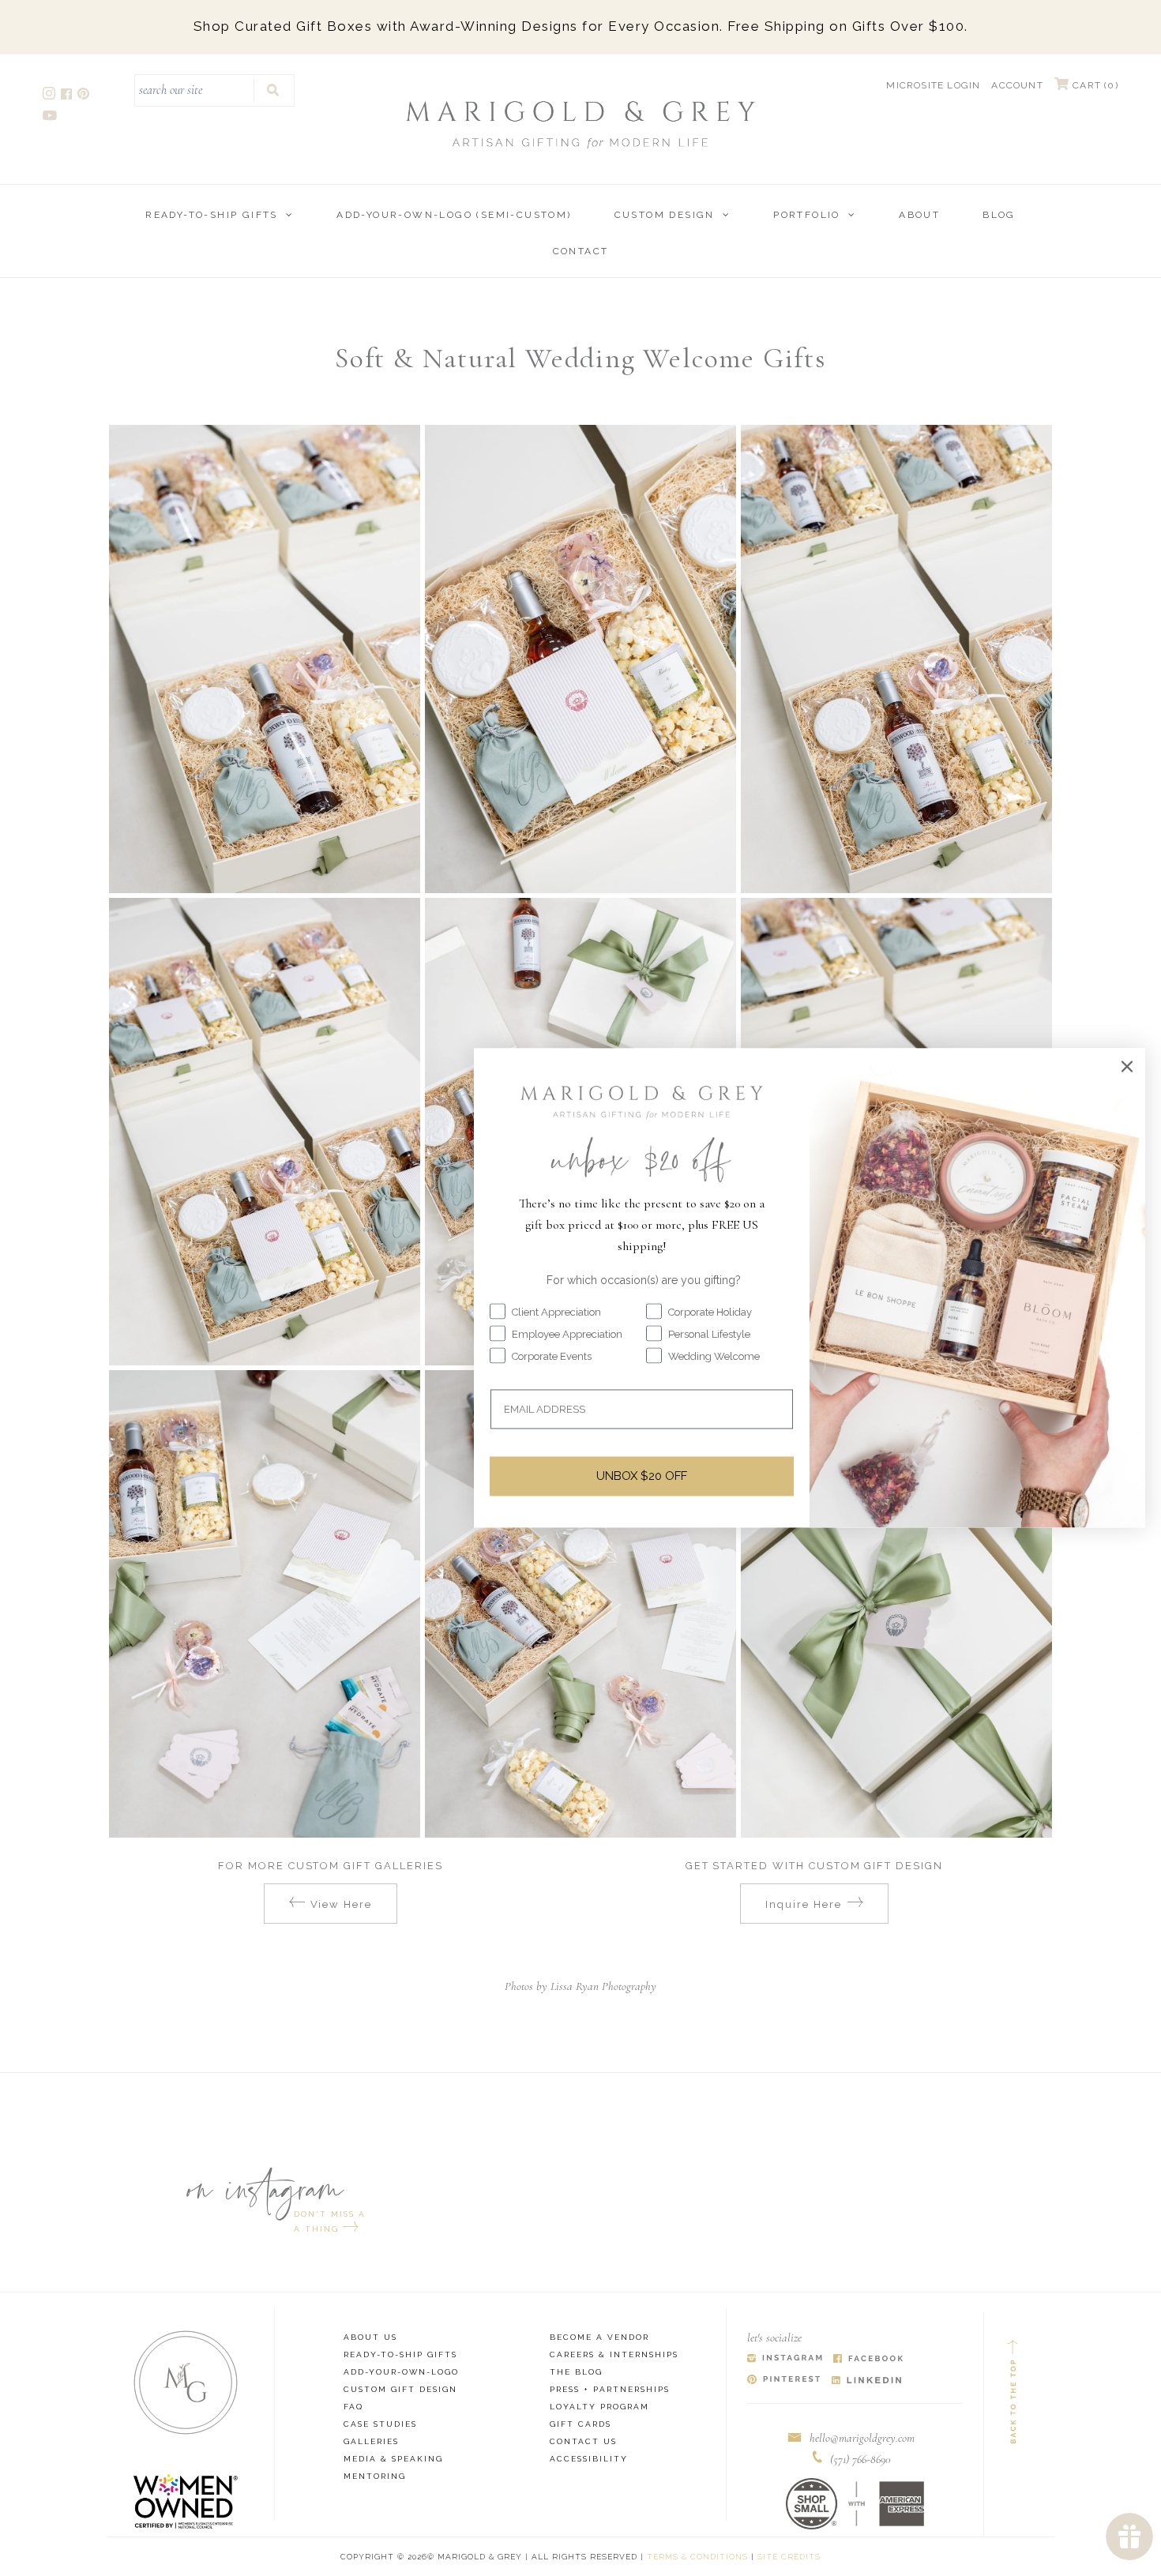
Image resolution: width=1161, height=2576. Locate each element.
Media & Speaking (393, 2459)
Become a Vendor (599, 2337)
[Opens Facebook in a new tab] (868, 2359)
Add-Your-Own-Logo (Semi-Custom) (454, 215)
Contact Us (583, 2441)
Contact (581, 251)
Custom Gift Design (400, 2389)
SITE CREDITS (789, 2557)
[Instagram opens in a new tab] (50, 96)
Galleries (371, 2441)
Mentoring (375, 2476)
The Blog (576, 2372)
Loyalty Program (599, 2407)
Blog (999, 215)
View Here (342, 1904)
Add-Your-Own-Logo (401, 2372)
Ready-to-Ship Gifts (212, 215)
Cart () (1094, 85)
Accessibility (589, 2459)
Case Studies (380, 2424)
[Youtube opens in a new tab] (51, 117)
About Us (370, 2337)
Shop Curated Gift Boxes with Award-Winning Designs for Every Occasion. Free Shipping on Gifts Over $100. (581, 26)
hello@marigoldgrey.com (862, 2438)
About (919, 215)
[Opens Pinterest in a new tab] (784, 2381)
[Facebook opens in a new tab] (68, 96)
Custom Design (665, 215)
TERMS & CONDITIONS (697, 2557)
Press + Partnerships (610, 2389)
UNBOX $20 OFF (642, 1476)
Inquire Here (803, 1904)
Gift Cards (580, 2424)
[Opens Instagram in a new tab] (785, 2359)
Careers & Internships (614, 2354)
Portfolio (807, 215)
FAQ (353, 2407)
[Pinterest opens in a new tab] (85, 96)
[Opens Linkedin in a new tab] (867, 2381)
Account (1017, 85)
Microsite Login (933, 85)
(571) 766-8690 (860, 2459)
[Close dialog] (1127, 1066)
